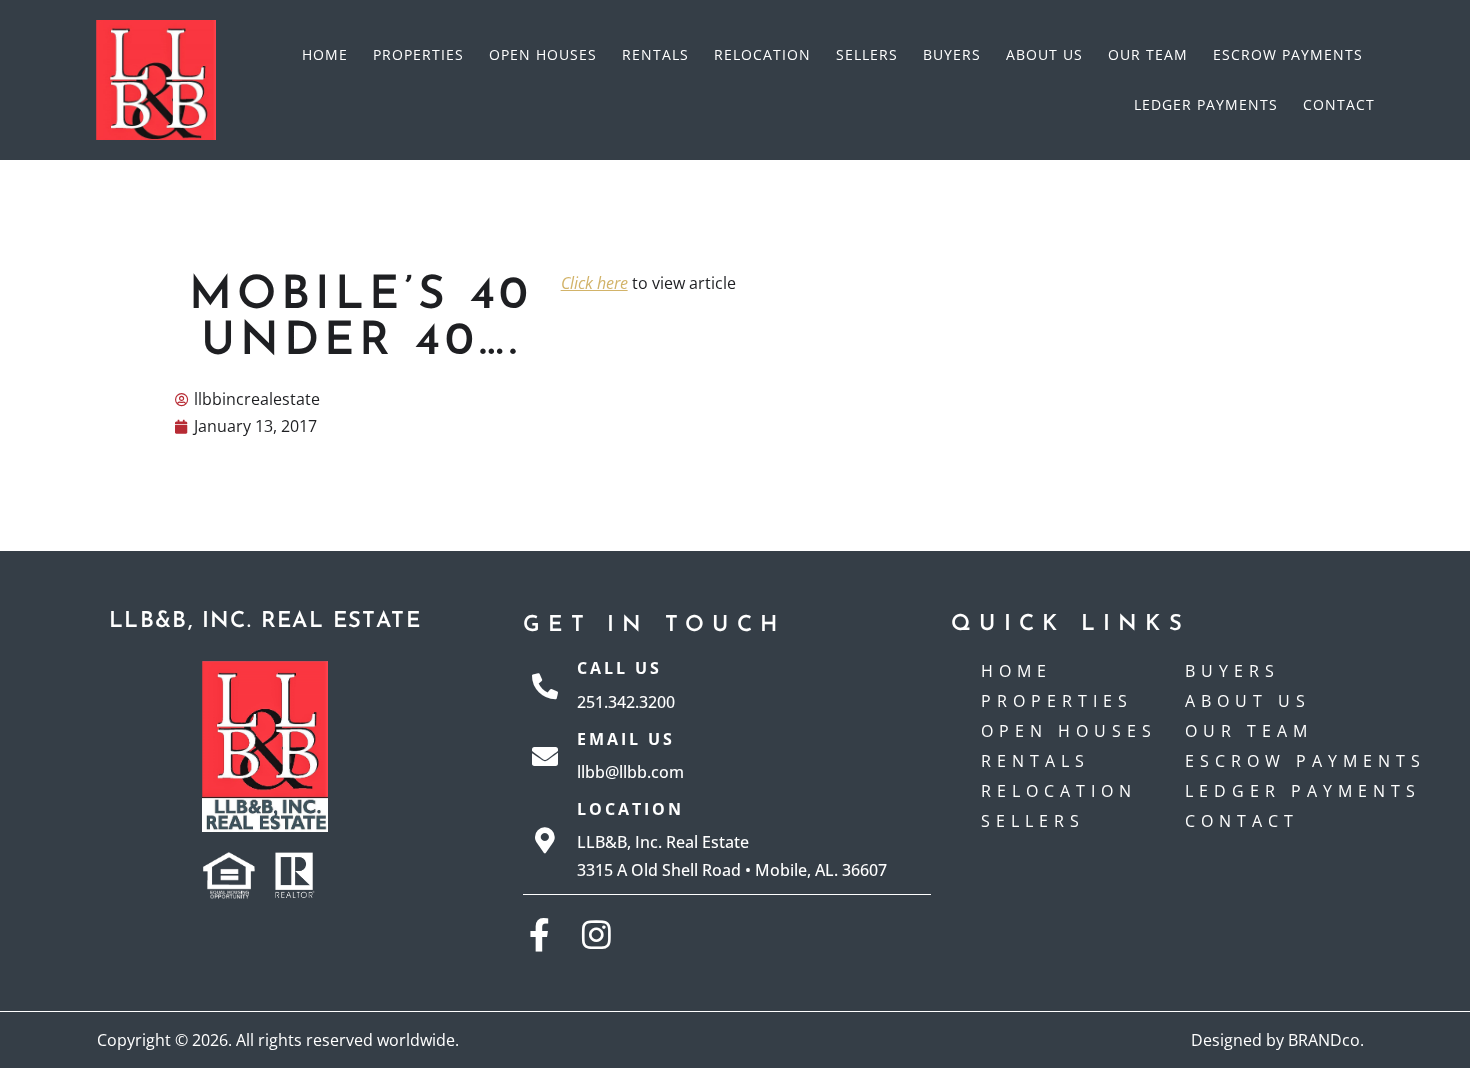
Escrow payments (1288, 54)
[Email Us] (545, 756)
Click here (594, 283)
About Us (1044, 54)
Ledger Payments (1206, 104)
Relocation (762, 54)
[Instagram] (596, 934)
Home (325, 54)
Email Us (626, 739)
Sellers (867, 54)
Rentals (655, 54)
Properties (418, 54)
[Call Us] (545, 686)
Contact (1339, 104)
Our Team (1148, 54)
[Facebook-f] (539, 934)
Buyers (952, 54)
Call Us (619, 668)
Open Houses (543, 54)
